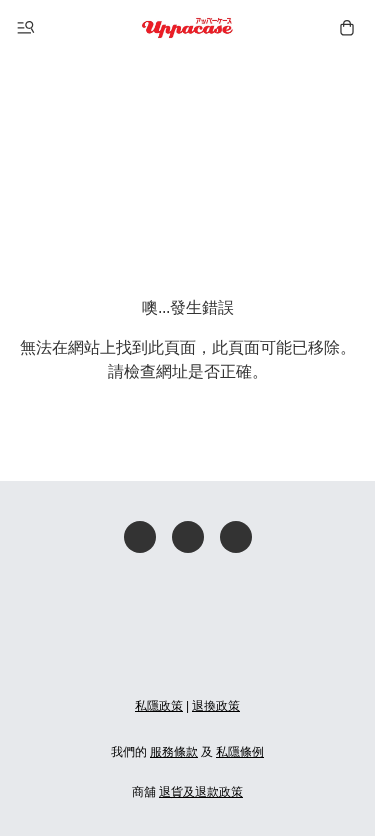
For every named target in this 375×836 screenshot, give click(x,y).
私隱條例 (240, 752)
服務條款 (174, 752)
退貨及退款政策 (201, 792)
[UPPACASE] (187, 28)
